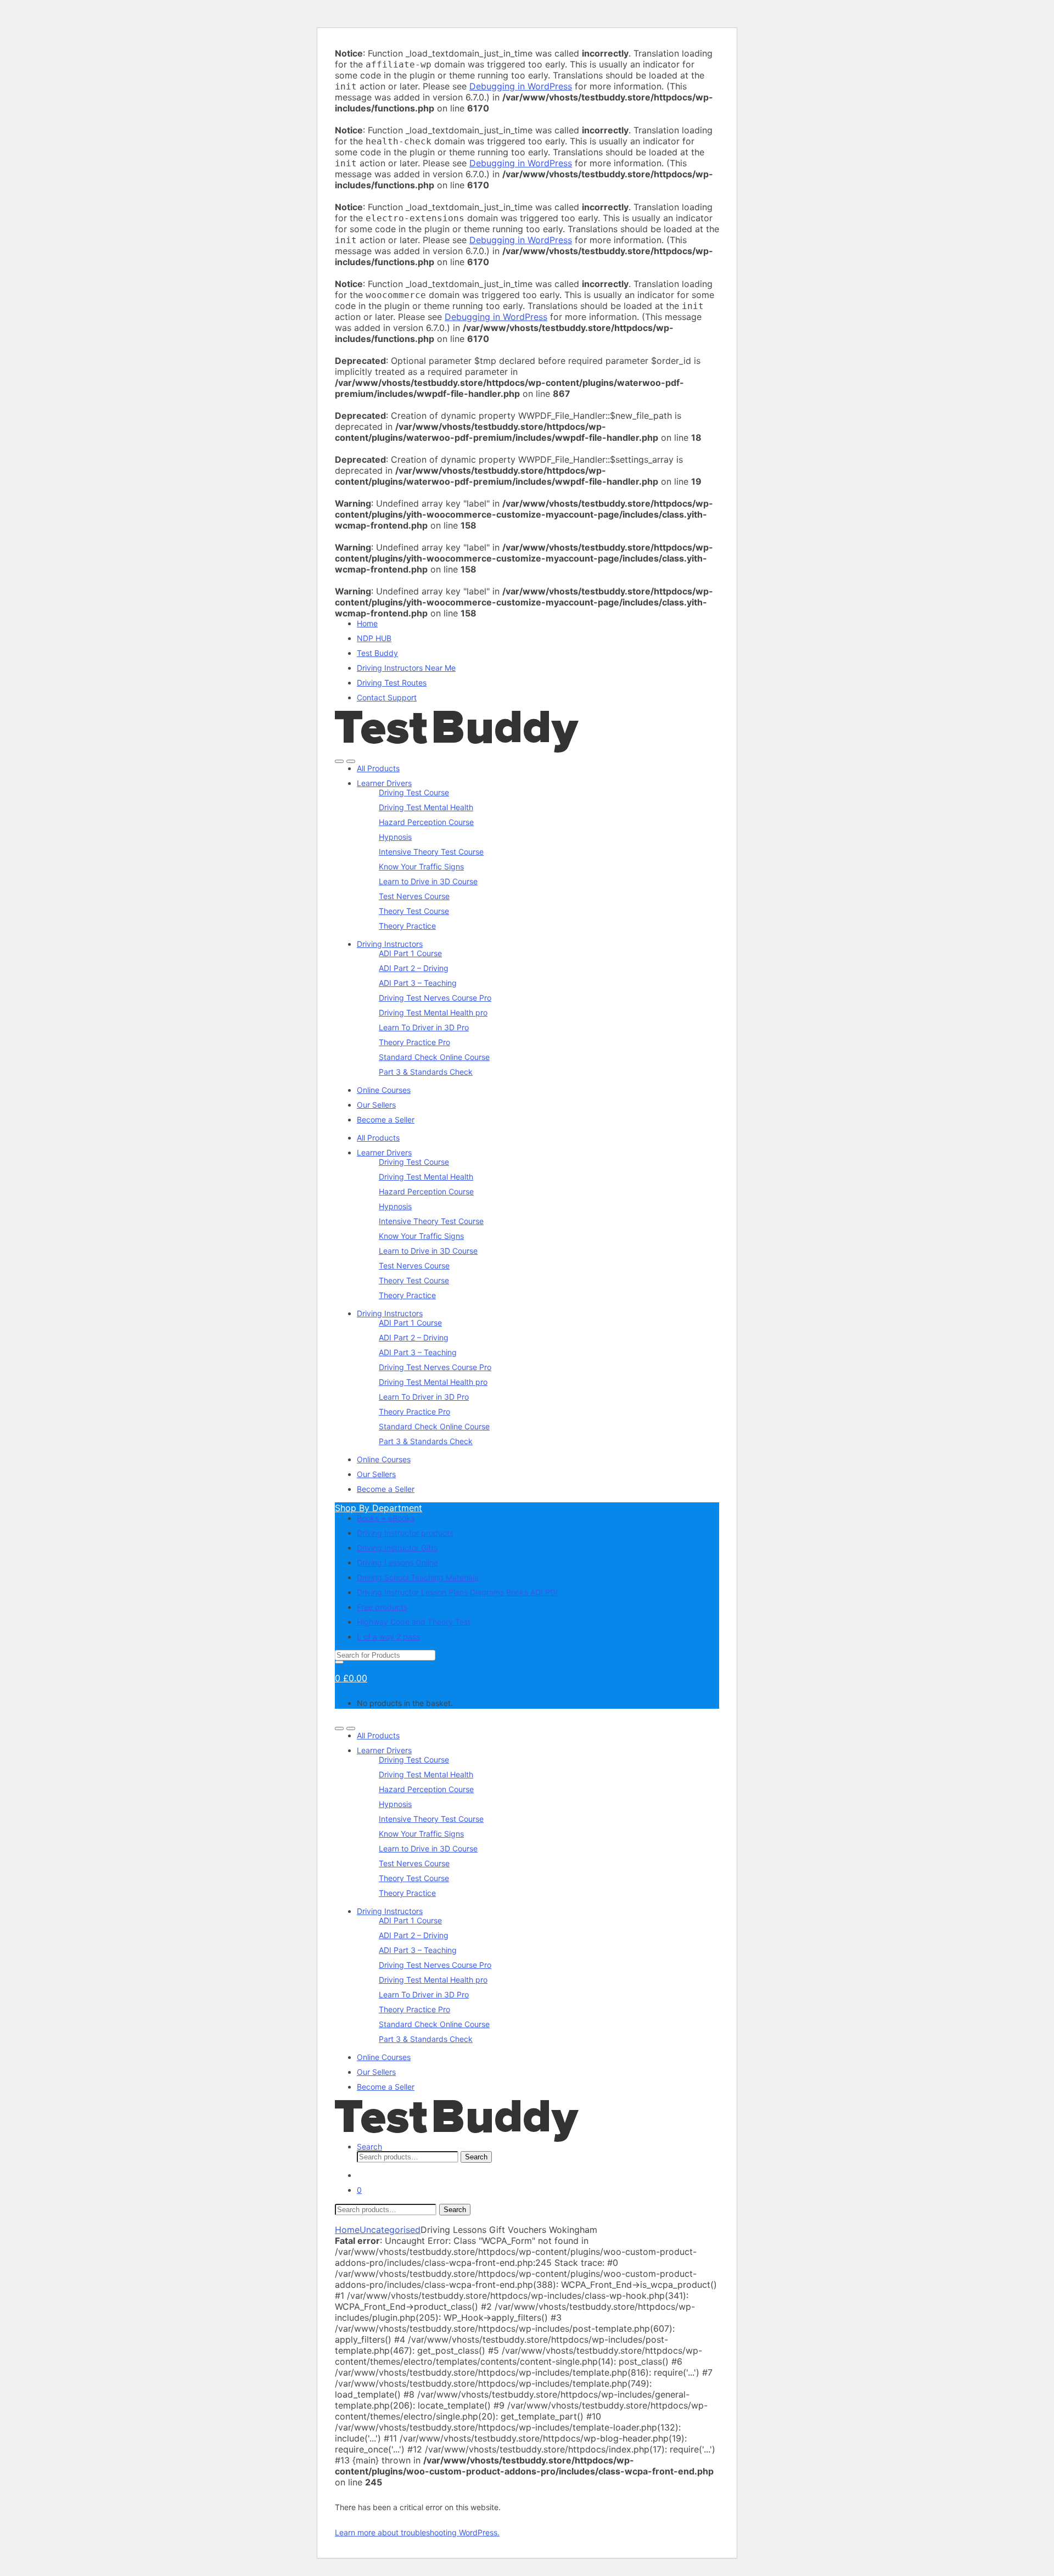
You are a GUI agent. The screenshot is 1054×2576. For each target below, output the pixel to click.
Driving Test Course (414, 792)
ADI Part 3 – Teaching (418, 983)
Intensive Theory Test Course (431, 852)
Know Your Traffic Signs (421, 866)
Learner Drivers (384, 783)
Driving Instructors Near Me (406, 668)
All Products (378, 768)
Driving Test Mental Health (426, 807)
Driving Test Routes (392, 683)
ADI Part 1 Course (410, 953)
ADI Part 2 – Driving (414, 968)
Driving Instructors (390, 944)
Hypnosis (395, 837)
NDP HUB (374, 638)
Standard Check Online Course (434, 1057)
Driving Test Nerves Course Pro (435, 998)
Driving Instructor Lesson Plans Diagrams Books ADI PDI (457, 1592)
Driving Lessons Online (397, 1562)
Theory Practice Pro (414, 1042)
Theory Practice (407, 926)
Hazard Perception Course (426, 822)
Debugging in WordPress (521, 86)
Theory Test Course (414, 911)
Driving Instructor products (405, 1533)
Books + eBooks (386, 1518)
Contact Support (387, 697)
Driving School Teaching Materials (417, 1577)
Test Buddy (377, 653)
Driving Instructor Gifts (397, 1548)
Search (369, 2146)
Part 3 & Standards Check (426, 1072)
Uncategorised (390, 2230)
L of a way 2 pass (388, 1637)
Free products (382, 1607)
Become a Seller (386, 1119)
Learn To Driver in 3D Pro (424, 1027)
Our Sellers (376, 1105)
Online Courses (384, 1090)
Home (367, 623)
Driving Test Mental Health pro (433, 1012)
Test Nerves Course (414, 896)
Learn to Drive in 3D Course (428, 881)
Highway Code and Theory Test (414, 1622)
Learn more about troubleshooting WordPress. (417, 2532)
